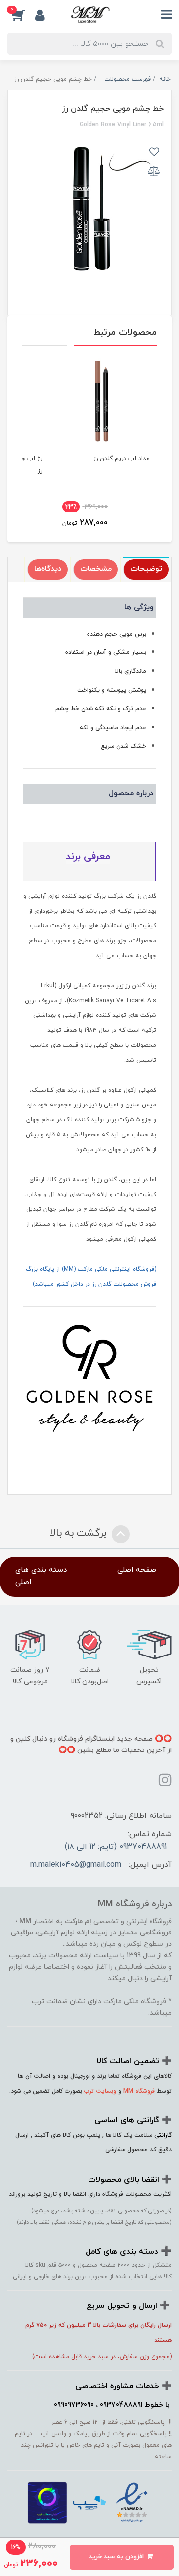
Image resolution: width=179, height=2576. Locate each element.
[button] (21, 15)
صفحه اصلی (137, 1570)
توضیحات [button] (146, 569)
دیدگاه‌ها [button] (48, 569)
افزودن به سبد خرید (117, 2557)
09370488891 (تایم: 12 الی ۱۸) (116, 1847)
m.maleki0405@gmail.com (76, 1865)
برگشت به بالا (80, 1533)
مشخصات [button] (96, 569)
